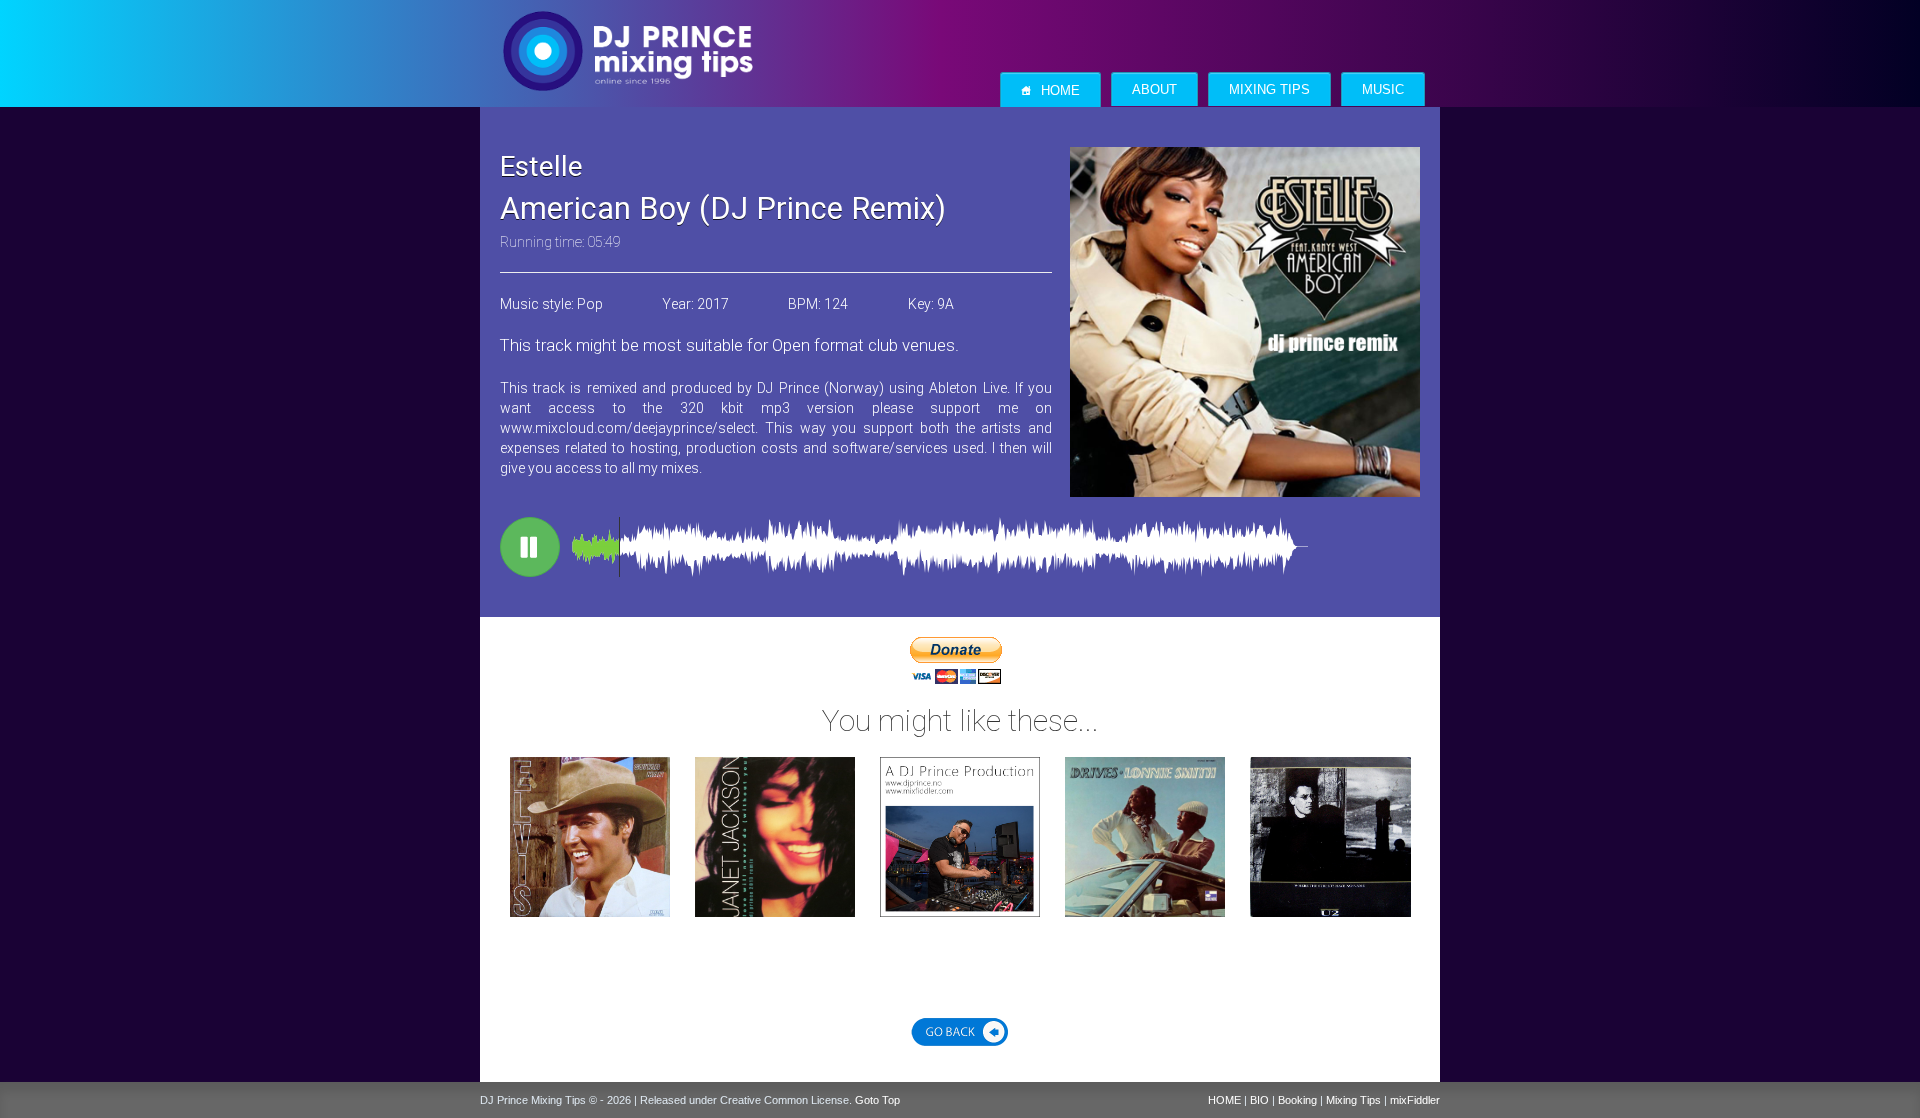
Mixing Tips (1269, 90)
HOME (1224, 1100)
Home (1050, 90)
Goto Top (877, 1100)
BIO (1259, 1100)
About (1154, 90)
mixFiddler (1415, 1100)
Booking (1297, 1100)
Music (1383, 90)
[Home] (627, 31)
